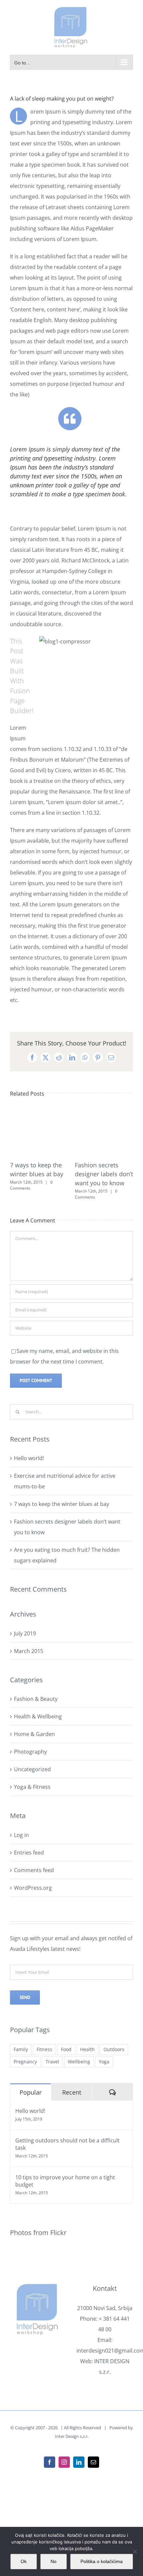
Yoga (104, 2062)
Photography (30, 1752)
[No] (135, 2551)
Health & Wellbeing (38, 1716)
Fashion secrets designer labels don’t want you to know (104, 1174)
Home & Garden (34, 1734)
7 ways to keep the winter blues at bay (62, 1504)
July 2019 (25, 1633)
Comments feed (34, 1870)
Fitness (44, 2049)
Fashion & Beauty (36, 1699)
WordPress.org (33, 1888)
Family (21, 2049)
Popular (31, 2092)
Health (87, 2049)
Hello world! (29, 1458)
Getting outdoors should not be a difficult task (68, 2144)
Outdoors (114, 2049)
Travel (52, 2062)
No (54, 2561)
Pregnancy (25, 2062)
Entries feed (29, 1853)
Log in (21, 1835)
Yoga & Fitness (32, 1787)
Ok (24, 2561)
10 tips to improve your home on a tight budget (65, 2181)
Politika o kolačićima (102, 2561)
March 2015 (29, 1651)
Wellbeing (79, 2062)
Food (66, 2049)
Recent (72, 2092)
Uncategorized (32, 1769)
